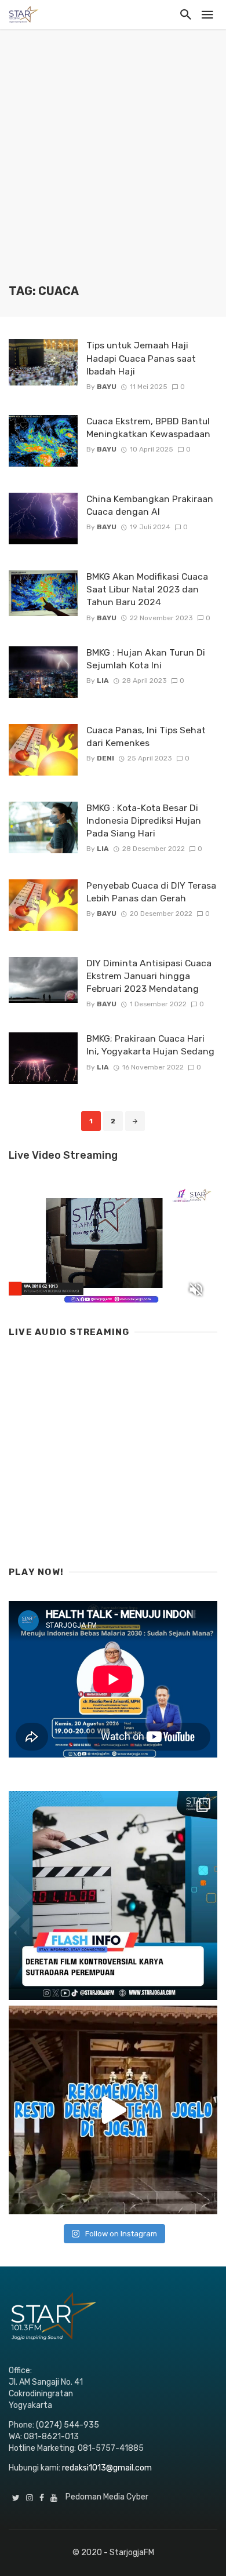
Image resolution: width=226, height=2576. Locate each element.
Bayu (107, 387)
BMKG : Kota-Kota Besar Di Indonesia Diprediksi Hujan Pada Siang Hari (144, 821)
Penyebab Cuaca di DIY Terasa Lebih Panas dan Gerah (151, 892)
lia (103, 681)
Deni (105, 758)
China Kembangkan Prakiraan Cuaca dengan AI (150, 505)
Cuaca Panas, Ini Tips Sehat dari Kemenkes (146, 736)
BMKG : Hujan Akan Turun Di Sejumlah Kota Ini (146, 659)
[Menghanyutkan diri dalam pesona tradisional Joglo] (113, 2110)
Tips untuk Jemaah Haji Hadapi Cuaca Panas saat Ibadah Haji (141, 358)
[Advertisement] (113, 165)
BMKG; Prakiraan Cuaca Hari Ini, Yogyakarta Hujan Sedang (150, 1045)
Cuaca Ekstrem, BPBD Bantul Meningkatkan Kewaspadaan (150, 427)
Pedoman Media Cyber (107, 2497)
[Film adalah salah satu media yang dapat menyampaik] (113, 1895)
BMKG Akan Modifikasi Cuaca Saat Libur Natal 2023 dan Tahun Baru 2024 (147, 589)
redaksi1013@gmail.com (107, 2468)
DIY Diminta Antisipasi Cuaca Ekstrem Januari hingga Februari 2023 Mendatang (149, 976)
